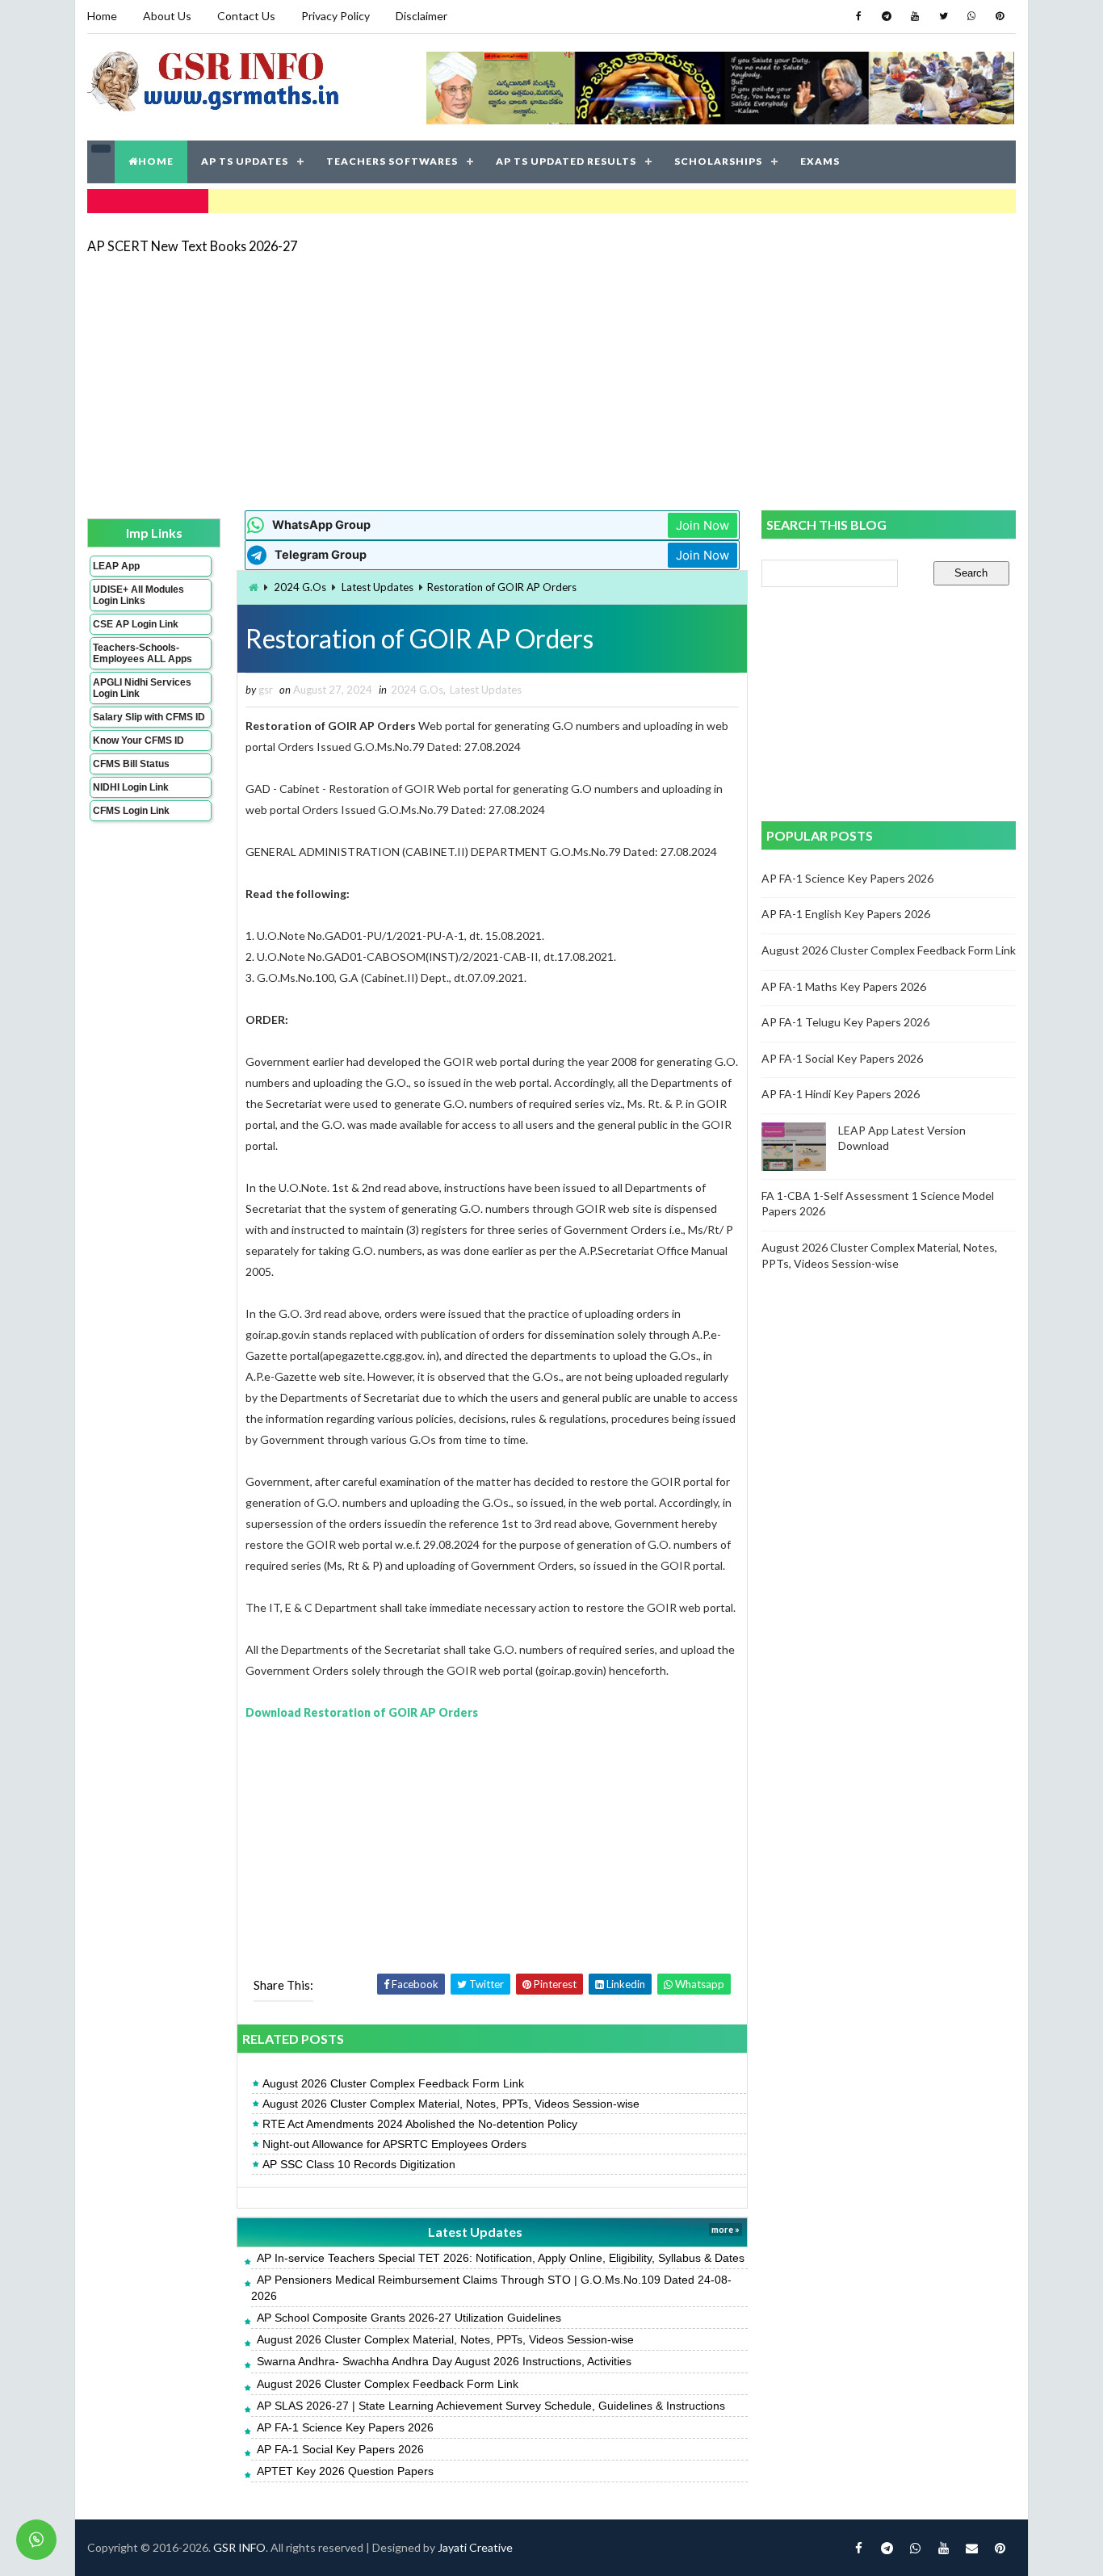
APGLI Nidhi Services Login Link (142, 688)
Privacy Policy (336, 16)
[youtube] (915, 16)
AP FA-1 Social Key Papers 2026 (340, 2449)
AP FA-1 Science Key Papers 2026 (345, 2427)
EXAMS (820, 161)
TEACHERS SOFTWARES (392, 161)
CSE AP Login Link (136, 624)
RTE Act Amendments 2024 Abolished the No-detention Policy (420, 2124)
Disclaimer (421, 16)
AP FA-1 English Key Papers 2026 (846, 914)
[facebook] (858, 16)
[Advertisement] (551, 381)
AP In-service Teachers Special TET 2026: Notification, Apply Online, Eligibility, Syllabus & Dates (501, 2258)
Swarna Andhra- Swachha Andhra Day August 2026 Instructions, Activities (444, 2361)
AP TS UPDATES (245, 161)
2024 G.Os (300, 587)
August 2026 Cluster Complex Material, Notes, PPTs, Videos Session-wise (451, 2104)
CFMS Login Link (131, 811)
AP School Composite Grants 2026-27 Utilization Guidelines (409, 2318)
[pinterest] (1000, 16)
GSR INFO (239, 2547)
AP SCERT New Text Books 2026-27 (192, 246)
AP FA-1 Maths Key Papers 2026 (844, 986)
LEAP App (116, 566)
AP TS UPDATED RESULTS (566, 161)
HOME (156, 161)
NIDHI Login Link (131, 787)
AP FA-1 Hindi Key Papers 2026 (841, 1094)
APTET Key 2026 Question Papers (345, 2471)
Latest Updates (377, 587)
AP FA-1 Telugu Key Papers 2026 (845, 1022)
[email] (971, 2548)
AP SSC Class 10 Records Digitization (359, 2164)
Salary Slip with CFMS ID (149, 717)
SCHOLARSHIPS (718, 161)
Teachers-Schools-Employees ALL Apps (143, 653)
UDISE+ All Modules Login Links (138, 595)
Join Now (702, 525)
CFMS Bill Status (131, 764)
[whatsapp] (971, 16)
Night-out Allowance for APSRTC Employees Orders (394, 2144)
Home (102, 16)
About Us (167, 16)
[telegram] (887, 16)
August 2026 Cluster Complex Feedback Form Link (393, 2083)
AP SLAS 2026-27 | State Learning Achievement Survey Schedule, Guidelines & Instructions (491, 2406)
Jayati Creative (475, 2547)
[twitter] (943, 16)
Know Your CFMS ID (138, 740)
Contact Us (246, 16)
